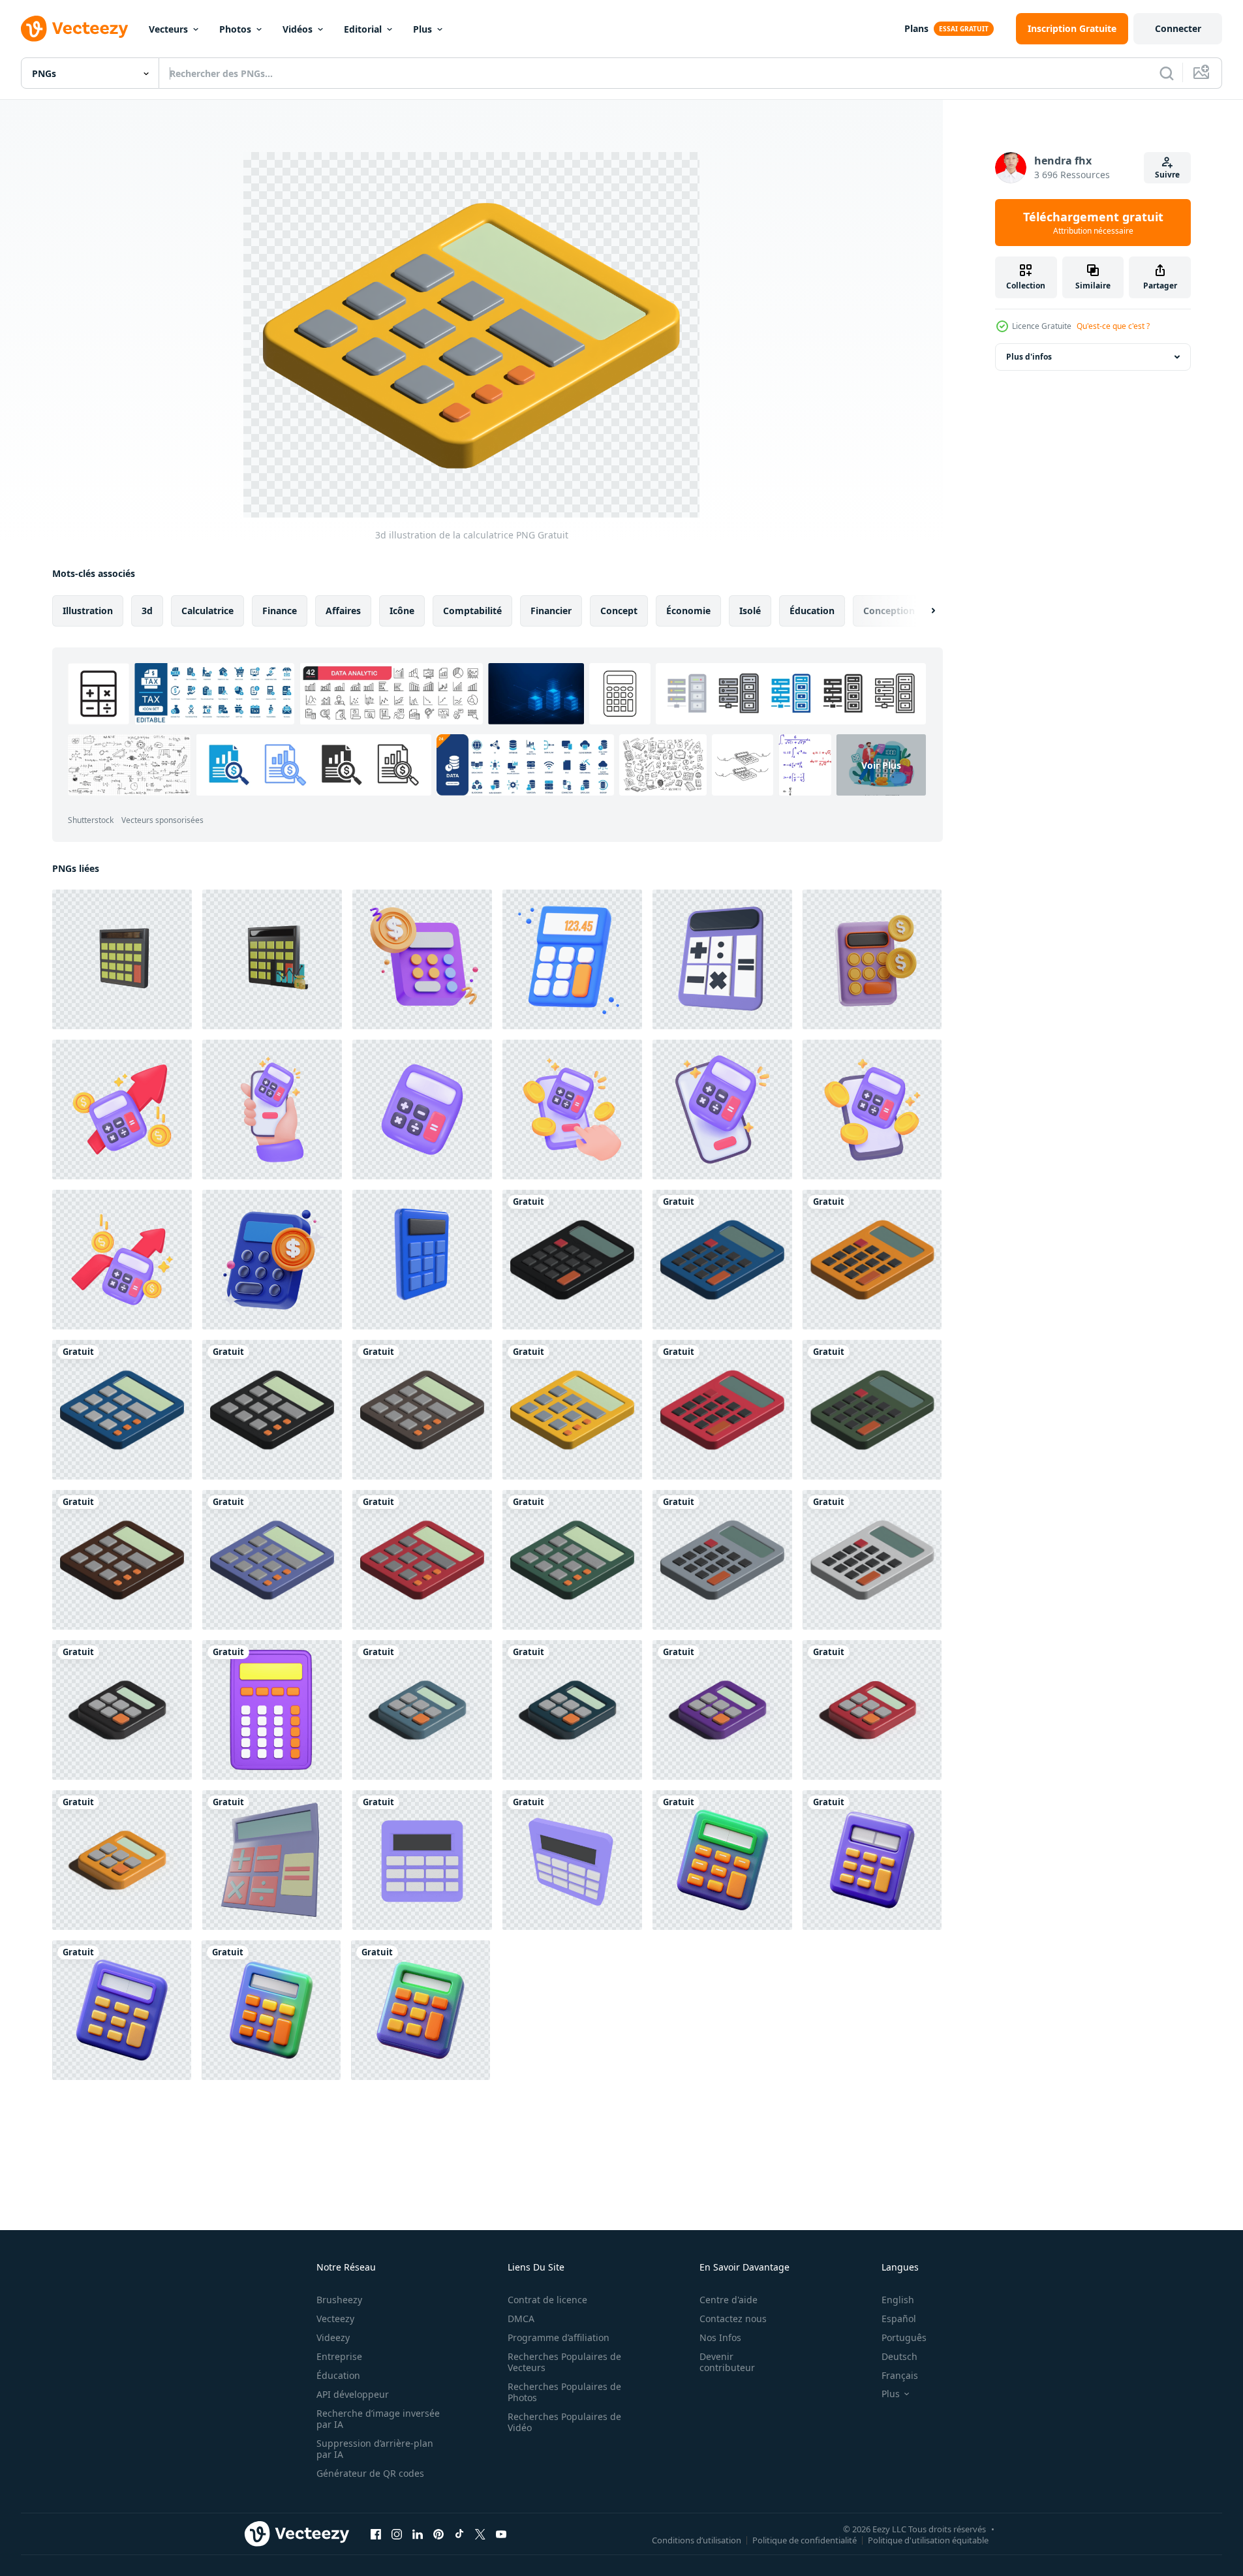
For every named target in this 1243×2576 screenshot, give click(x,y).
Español (899, 2319)
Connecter (1178, 28)
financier (551, 611)
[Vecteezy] (74, 29)
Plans (916, 28)
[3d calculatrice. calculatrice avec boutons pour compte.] (872, 1110)
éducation (812, 611)
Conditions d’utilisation (697, 2539)
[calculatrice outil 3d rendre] (421, 2010)
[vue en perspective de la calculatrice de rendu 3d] (572, 1860)
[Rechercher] (1167, 73)
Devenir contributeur (727, 2362)
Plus (422, 29)
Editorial (363, 29)
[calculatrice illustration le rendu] (422, 1260)
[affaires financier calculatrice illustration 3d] (872, 959)
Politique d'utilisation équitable (928, 2539)
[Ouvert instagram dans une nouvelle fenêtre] (397, 2534)
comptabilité (472, 611)
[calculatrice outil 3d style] (872, 1860)
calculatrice (207, 611)
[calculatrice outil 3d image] (722, 1860)
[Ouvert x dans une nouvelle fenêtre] (480, 2534)
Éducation (338, 2375)
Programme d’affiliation (559, 2337)
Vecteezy (335, 2319)
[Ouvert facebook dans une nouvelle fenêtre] (376, 2534)
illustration (88, 611)
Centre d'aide (729, 2300)
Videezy (333, 2337)
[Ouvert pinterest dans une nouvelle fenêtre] (438, 2534)
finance (280, 611)
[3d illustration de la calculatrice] (122, 1410)
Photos (235, 29)
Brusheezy (339, 2300)
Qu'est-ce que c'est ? (1113, 326)
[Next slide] (922, 611)
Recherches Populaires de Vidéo (564, 2422)
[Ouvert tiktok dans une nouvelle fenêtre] (459, 2534)
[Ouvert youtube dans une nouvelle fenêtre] (501, 2534)
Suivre (1167, 175)
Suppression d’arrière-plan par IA (375, 2449)
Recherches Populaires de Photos (564, 2392)
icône (402, 611)
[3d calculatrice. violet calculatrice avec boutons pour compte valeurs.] (122, 1110)
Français (900, 2375)
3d (147, 611)
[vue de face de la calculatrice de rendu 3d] (422, 1860)
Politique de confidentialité (805, 2539)
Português (904, 2337)
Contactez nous (733, 2319)
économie (688, 611)
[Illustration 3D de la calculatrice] (572, 1260)
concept (619, 611)
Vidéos (298, 29)
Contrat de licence (547, 2300)
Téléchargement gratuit (1093, 223)
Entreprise (339, 2356)
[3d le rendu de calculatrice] (272, 1710)
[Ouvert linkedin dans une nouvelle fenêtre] (418, 2534)
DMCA (521, 2319)
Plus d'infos (1029, 357)
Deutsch (899, 2356)
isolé (750, 611)
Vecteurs (168, 29)
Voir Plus (881, 765)
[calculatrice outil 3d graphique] (122, 2010)
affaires (343, 611)
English (898, 2300)
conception (889, 611)
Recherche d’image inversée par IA (378, 2419)
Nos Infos (720, 2337)
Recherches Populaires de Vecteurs (564, 2362)
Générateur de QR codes (370, 2473)
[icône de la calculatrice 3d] (122, 959)
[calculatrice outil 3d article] (271, 2010)
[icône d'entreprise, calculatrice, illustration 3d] (272, 1260)
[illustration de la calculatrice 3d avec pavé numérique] (272, 1860)
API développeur (353, 2394)
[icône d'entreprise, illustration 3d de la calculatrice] (422, 959)
